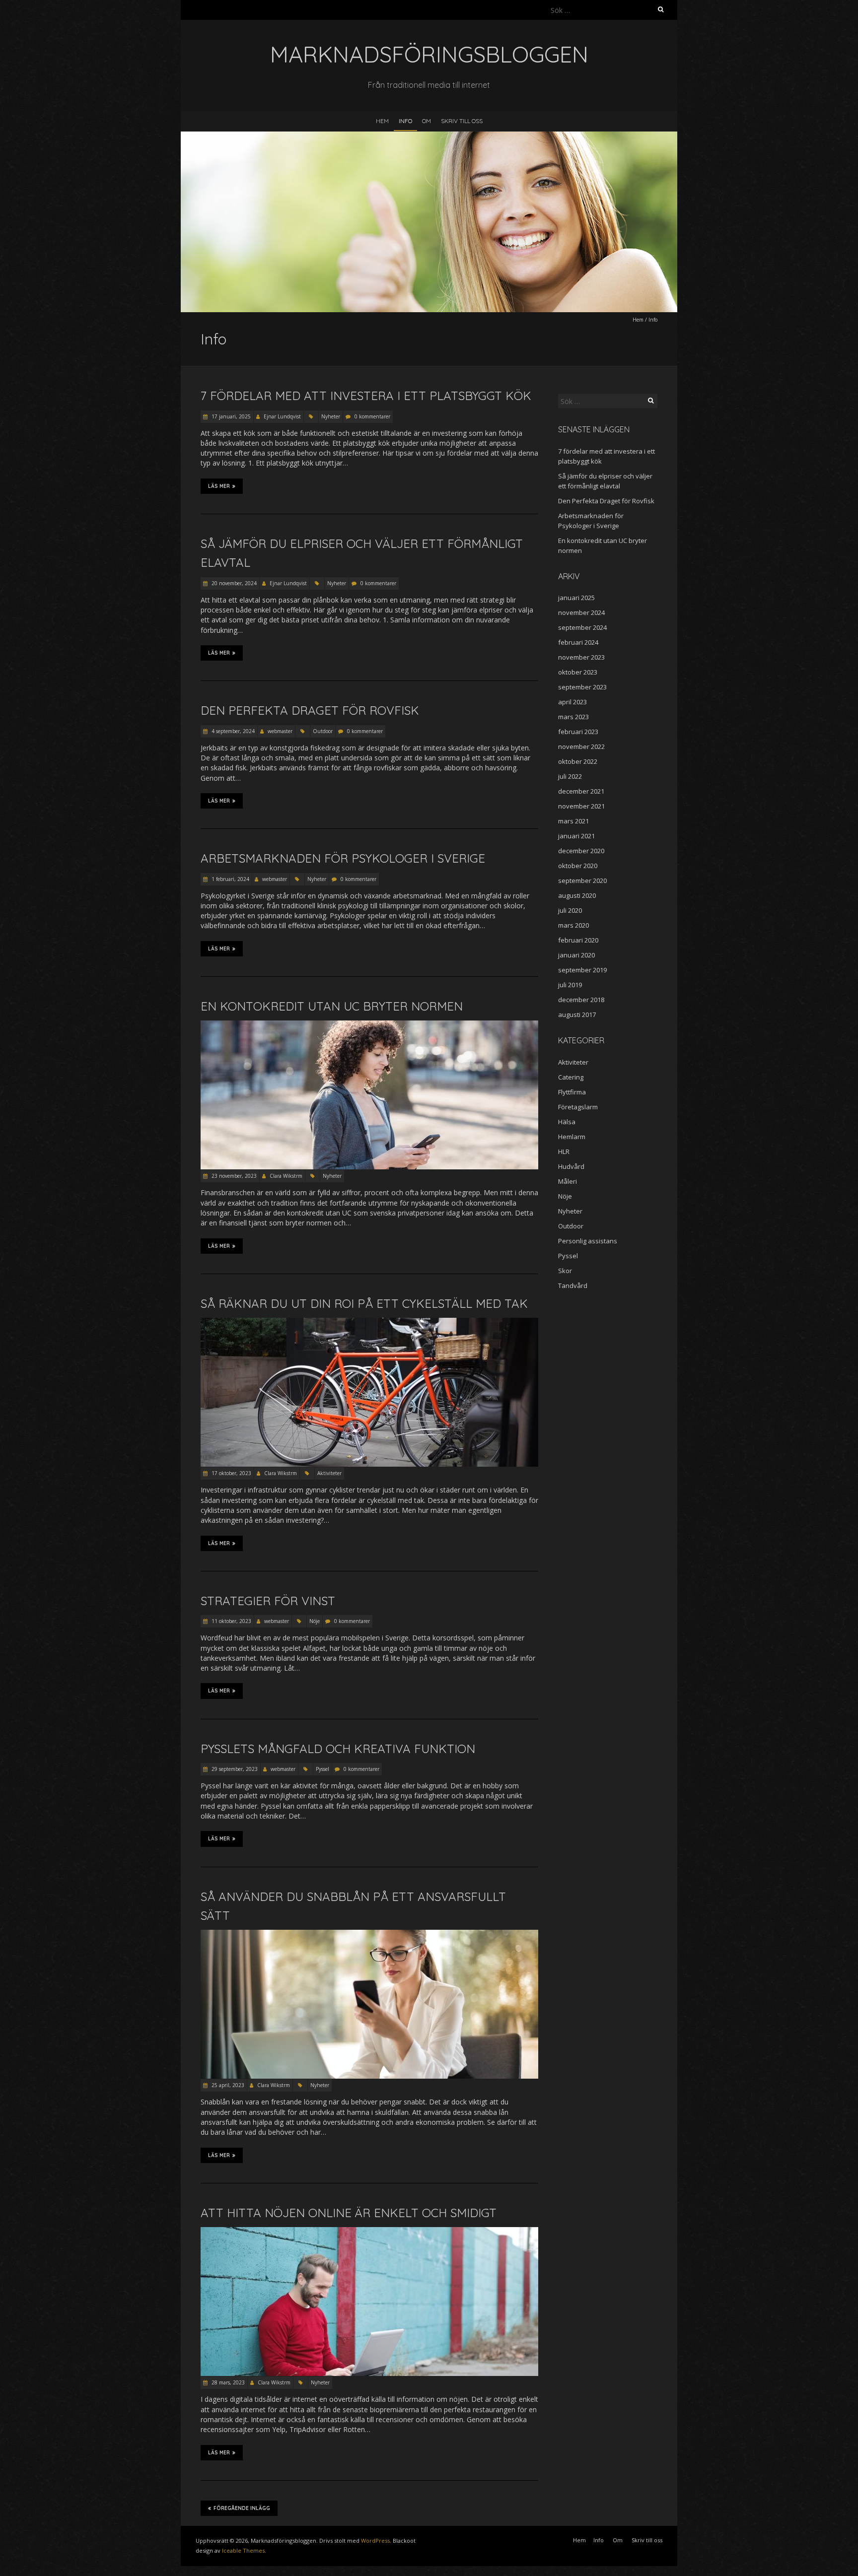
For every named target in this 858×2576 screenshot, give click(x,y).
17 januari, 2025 (230, 416)
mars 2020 (573, 925)
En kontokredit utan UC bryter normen (332, 1006)
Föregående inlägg (242, 2508)
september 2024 (582, 627)
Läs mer (219, 486)
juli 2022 (570, 776)
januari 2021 (576, 836)
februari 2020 (578, 940)
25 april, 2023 (227, 2085)
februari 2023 (578, 732)
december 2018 (581, 1000)
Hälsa (567, 1122)
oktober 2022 (578, 761)
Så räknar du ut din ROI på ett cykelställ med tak (364, 1303)
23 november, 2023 (233, 1176)
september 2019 (582, 970)
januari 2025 (576, 598)
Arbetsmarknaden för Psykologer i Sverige (343, 858)
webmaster (280, 731)
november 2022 (581, 746)
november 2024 (581, 612)
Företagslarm (578, 1107)
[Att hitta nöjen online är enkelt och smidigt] (369, 2232)
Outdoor (323, 731)
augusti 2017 (577, 1015)
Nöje (315, 1621)
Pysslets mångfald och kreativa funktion (338, 1749)
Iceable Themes (243, 2550)
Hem (382, 121)
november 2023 (581, 657)
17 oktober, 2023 (231, 1473)
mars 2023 (573, 717)
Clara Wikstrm (286, 1176)
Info (405, 121)
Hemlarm (572, 1137)
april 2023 (572, 702)
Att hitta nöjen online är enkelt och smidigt (349, 2213)
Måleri (568, 1181)
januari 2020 (576, 955)
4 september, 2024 (232, 731)
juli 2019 (570, 985)
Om (427, 121)
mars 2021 (573, 821)
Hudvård (571, 1166)
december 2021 (581, 791)
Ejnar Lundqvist (282, 416)
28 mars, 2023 (227, 2382)
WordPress (375, 2541)
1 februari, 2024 (230, 879)
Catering (571, 1077)
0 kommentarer (372, 416)
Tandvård (573, 1286)
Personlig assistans (588, 1241)
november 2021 (581, 806)
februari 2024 (578, 642)
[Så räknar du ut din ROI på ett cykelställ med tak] (369, 1322)
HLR (564, 1152)
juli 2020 (570, 910)
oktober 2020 (578, 866)
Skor (565, 1271)
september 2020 (582, 881)
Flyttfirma (572, 1092)
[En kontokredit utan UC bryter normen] (369, 1025)
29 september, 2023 (234, 1769)
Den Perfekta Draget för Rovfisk (310, 710)
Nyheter (331, 416)
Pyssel (322, 1769)
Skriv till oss (462, 121)
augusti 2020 (577, 895)
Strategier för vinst (268, 1601)
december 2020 (581, 851)
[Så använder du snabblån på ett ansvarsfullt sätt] (369, 1934)
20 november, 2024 (233, 583)
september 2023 (582, 687)
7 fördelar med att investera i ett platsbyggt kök (366, 396)
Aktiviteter (329, 1473)
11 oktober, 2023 (231, 1621)
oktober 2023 (578, 672)
